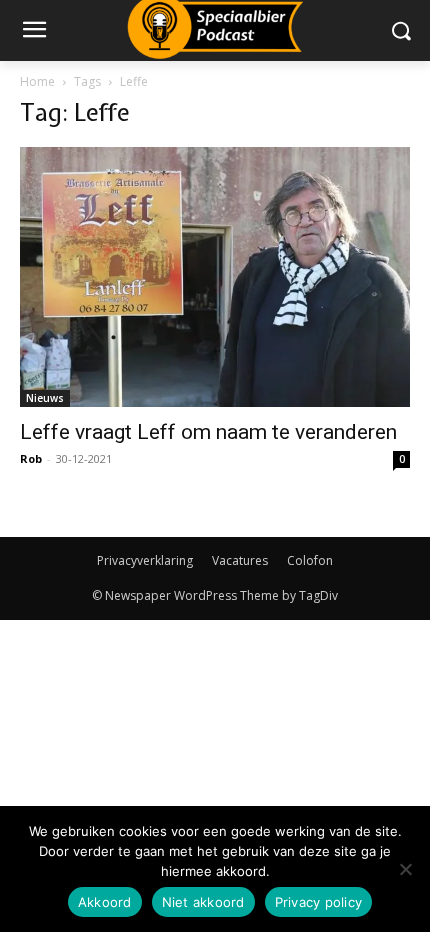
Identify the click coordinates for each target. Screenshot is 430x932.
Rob (31, 458)
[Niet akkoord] (405, 869)
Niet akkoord (203, 902)
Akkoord (105, 902)
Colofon (310, 560)
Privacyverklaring (145, 560)
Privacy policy (319, 902)
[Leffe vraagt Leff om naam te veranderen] (215, 277)
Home (37, 81)
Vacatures (240, 560)
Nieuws (45, 398)
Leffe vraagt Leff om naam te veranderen (208, 432)
